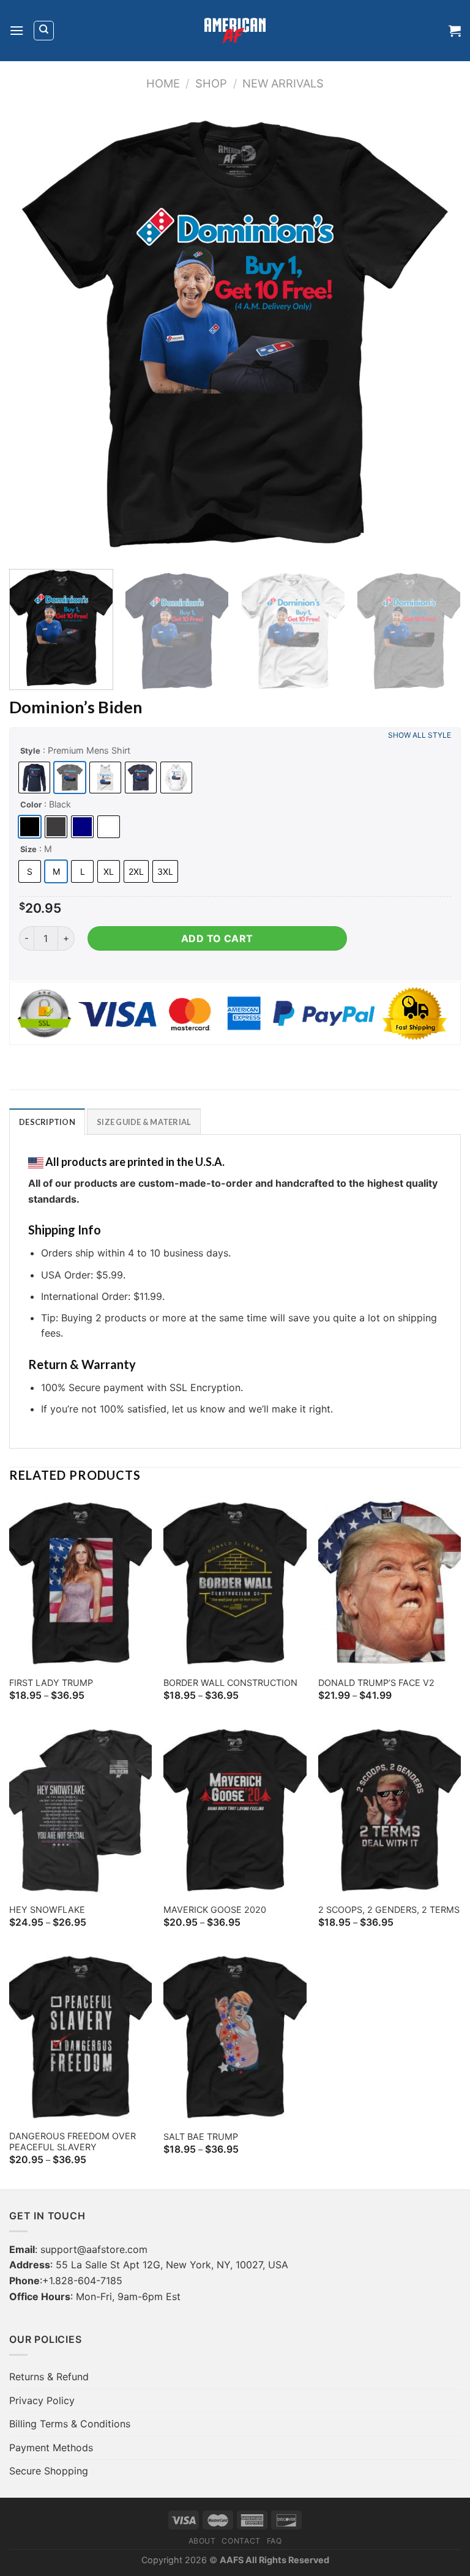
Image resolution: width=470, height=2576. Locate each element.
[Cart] (455, 31)
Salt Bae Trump (201, 2136)
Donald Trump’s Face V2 (376, 1683)
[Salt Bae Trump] (235, 2037)
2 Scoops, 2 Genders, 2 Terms (389, 1910)
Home (163, 83)
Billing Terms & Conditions (70, 2424)
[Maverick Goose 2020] (235, 1810)
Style (30, 751)
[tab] (47, 1121)
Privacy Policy (42, 2400)
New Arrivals (283, 83)
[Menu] (17, 30)
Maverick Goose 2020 (215, 1910)
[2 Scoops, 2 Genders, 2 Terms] (390, 1810)
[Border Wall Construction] (235, 1583)
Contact (241, 2541)
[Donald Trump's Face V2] (390, 1583)
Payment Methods (51, 2448)
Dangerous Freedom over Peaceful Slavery (73, 2142)
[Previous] (34, 334)
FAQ (274, 2541)
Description (47, 1122)
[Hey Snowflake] (80, 1810)
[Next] (436, 334)
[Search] (44, 31)
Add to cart (217, 938)
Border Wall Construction (230, 1683)
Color (31, 804)
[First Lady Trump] (80, 1583)
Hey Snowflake (47, 1910)
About (202, 2541)
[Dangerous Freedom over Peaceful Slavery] (80, 2037)
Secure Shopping (49, 2471)
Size (28, 849)
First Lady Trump (51, 1683)
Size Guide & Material (144, 1122)
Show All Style (420, 735)
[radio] (34, 778)
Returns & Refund (49, 2377)
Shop (211, 83)
